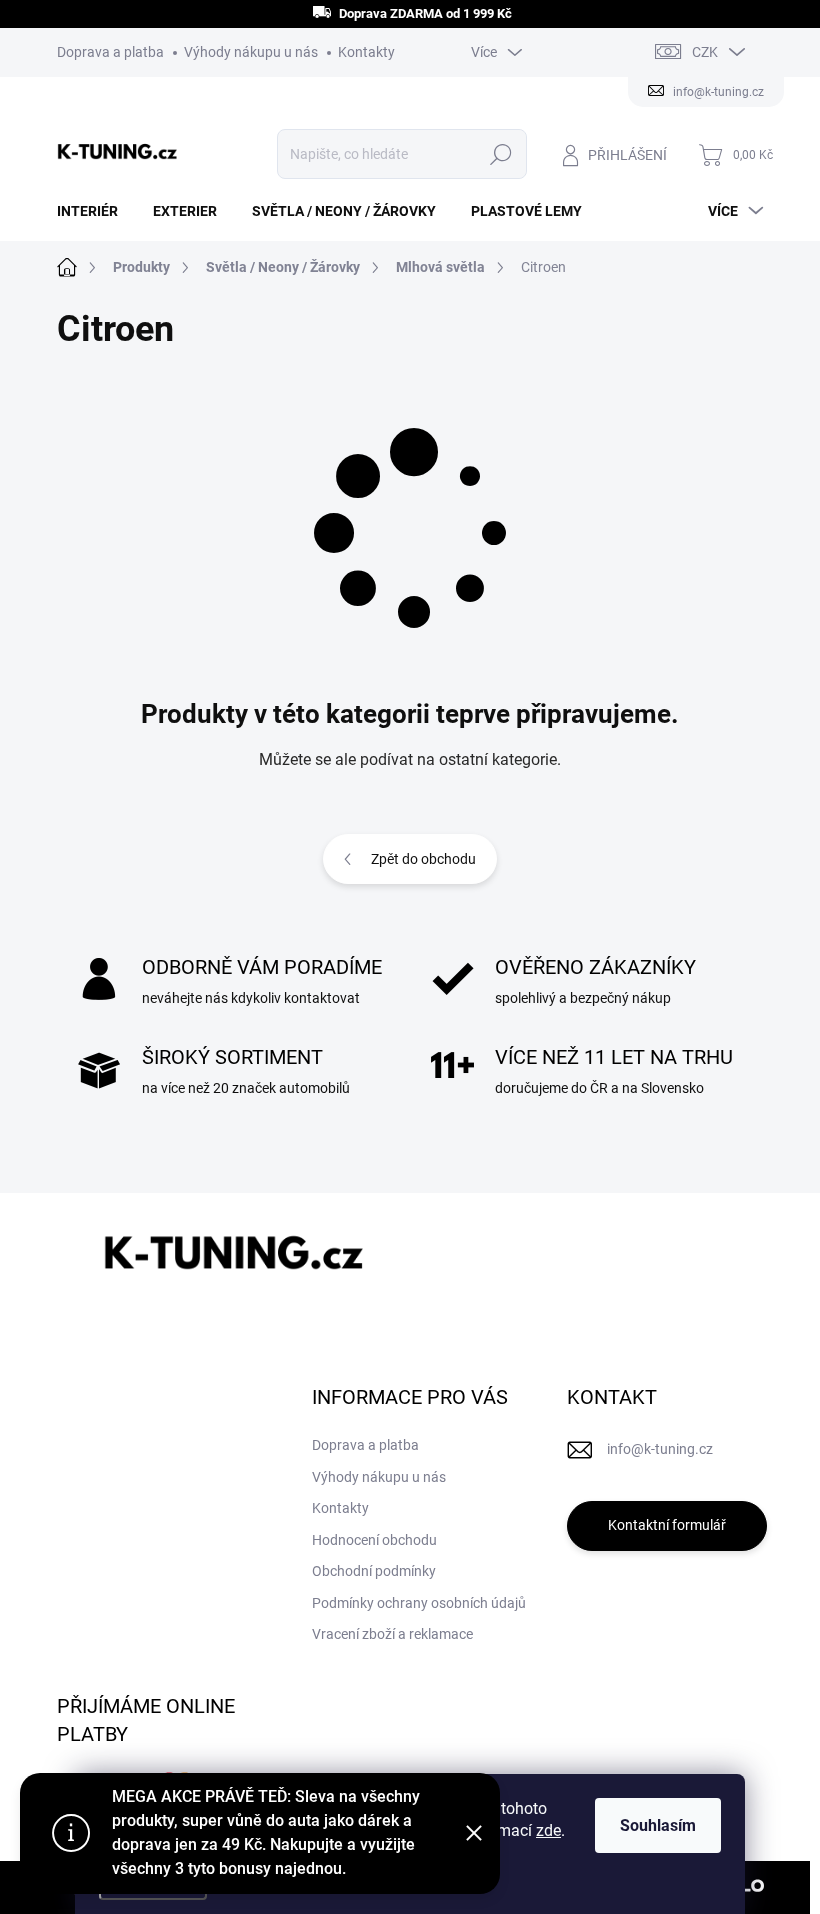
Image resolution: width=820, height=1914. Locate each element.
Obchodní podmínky (374, 1571)
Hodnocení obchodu (374, 1540)
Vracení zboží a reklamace (392, 1634)
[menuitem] (95, 211)
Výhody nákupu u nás (251, 52)
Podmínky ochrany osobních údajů (419, 1603)
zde (548, 1830)
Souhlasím (658, 1825)
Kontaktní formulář (667, 1525)
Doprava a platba (110, 52)
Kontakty (366, 52)
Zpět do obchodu (423, 859)
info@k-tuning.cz (660, 1449)
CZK (705, 52)
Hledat (500, 154)
